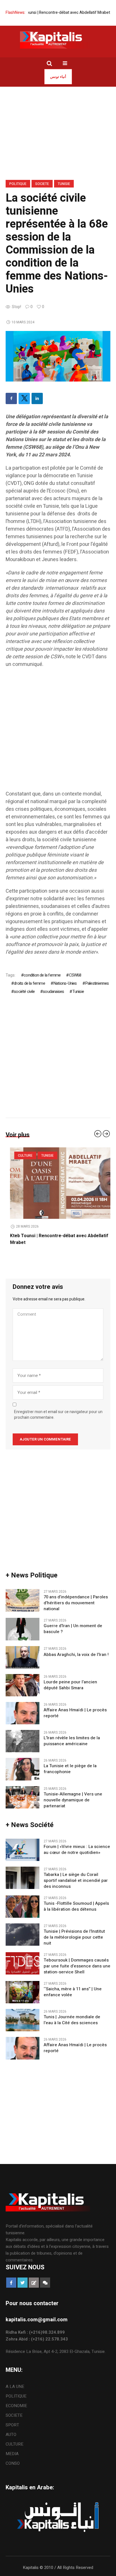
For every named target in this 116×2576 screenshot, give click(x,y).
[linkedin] (37, 398)
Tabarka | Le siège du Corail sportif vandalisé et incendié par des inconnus (76, 1881)
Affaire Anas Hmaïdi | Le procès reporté (75, 1713)
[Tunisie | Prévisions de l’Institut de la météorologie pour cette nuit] (23, 1934)
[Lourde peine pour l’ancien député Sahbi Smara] (23, 1685)
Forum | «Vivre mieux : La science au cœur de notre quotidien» (77, 1850)
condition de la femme (42, 975)
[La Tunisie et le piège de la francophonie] (23, 1769)
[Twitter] (24, 398)
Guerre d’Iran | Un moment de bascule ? (73, 1629)
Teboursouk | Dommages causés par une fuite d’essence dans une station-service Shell (77, 1966)
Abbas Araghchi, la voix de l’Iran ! (76, 1655)
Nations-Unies (65, 983)
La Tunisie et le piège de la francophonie (70, 1769)
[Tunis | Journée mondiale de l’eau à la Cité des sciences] (23, 2020)
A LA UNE (15, 2387)
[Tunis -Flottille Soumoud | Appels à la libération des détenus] (23, 1906)
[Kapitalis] (58, 40)
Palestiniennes (97, 983)
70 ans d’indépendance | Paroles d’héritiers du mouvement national (76, 1603)
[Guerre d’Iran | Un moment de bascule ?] (23, 1629)
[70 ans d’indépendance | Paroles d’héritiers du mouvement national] (23, 1600)
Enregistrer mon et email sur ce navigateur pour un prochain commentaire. (58, 1415)
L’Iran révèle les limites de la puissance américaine (72, 1741)
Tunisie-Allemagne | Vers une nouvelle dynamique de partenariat (73, 1800)
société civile (24, 991)
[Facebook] (11, 398)
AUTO (11, 2435)
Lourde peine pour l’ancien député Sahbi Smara (70, 1685)
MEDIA (12, 2454)
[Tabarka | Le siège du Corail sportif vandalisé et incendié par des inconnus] (23, 1877)
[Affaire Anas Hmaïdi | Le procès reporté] (23, 1713)
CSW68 (75, 975)
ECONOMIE (16, 2406)
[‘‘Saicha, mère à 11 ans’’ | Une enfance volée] (23, 1992)
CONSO (13, 2463)
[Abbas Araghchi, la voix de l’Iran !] (23, 1657)
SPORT (12, 2425)
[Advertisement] (58, 732)
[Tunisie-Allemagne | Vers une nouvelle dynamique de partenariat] (23, 1797)
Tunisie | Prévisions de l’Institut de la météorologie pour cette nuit (74, 1937)
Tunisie (64, 184)
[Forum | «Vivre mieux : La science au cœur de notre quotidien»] (23, 1849)
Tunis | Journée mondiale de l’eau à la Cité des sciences (72, 2020)
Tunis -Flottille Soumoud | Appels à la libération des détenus (76, 1906)
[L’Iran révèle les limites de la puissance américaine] (23, 1741)
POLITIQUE (18, 184)
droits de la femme (29, 983)
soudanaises (53, 991)
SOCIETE (42, 184)
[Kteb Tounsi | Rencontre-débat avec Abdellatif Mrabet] (58, 1183)
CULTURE (21, 1156)
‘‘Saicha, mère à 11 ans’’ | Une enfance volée (73, 1992)
